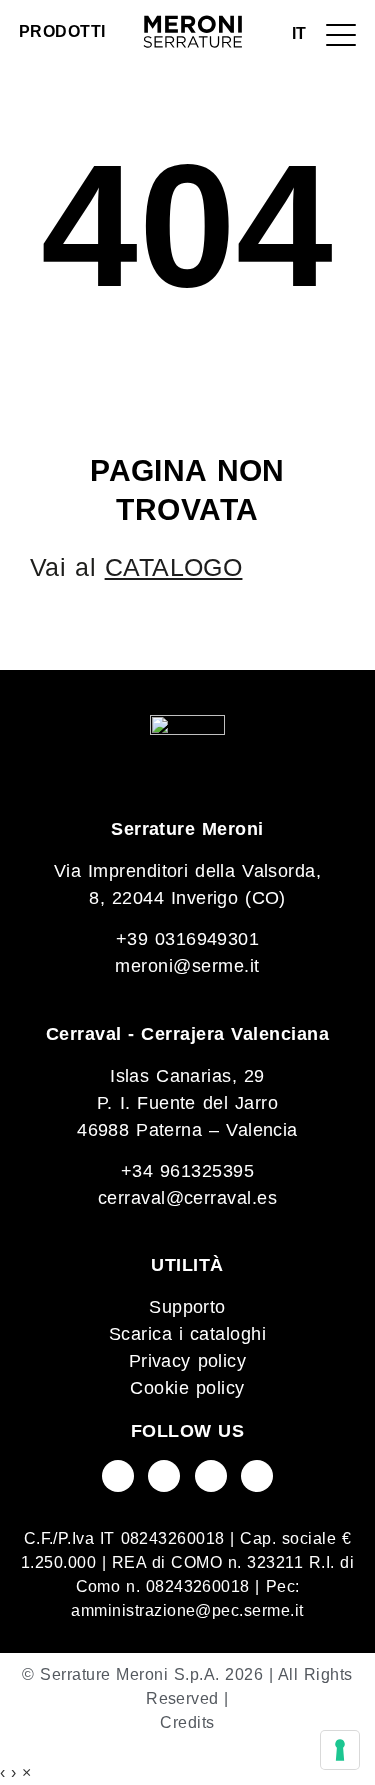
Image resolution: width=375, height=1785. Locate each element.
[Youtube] (164, 1476)
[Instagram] (211, 1476)
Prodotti (62, 31)
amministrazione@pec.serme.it (187, 1610)
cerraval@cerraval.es (188, 1198)
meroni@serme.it (187, 966)
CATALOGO (174, 567)
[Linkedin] (257, 1476)
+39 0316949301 (188, 939)
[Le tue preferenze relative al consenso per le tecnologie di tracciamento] (340, 1750)
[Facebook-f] (118, 1476)
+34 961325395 (187, 1171)
